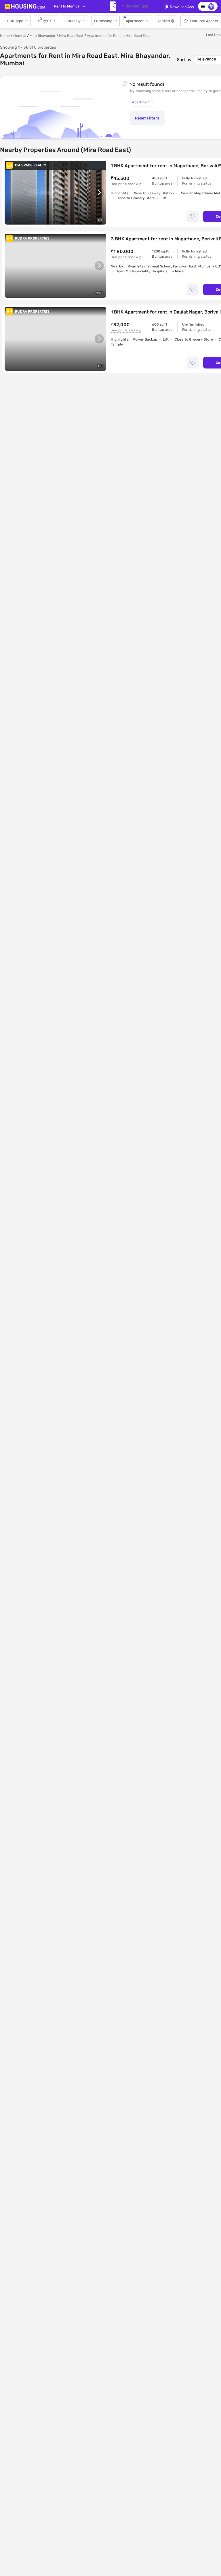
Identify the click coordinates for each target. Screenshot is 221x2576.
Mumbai (20, 36)
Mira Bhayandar (43, 36)
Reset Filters (147, 118)
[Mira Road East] (113, 6)
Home (5, 36)
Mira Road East (71, 36)
